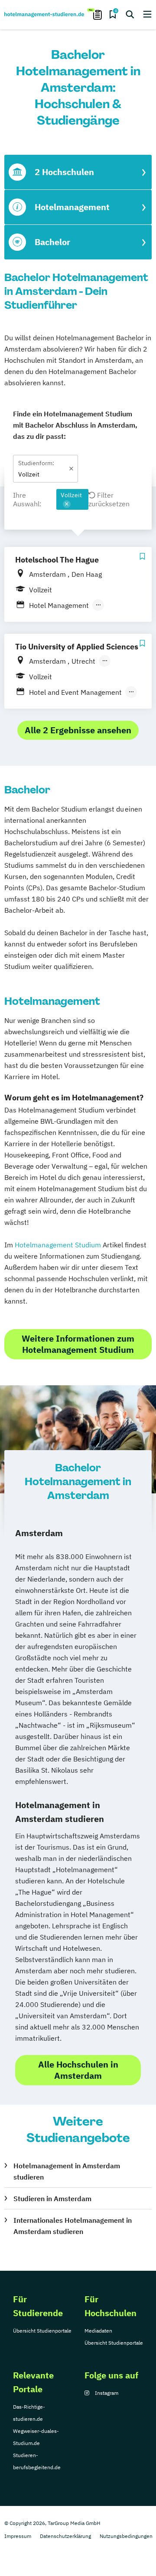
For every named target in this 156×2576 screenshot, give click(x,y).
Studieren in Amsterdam (52, 2199)
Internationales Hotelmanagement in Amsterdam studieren (73, 2226)
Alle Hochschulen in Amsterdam (78, 2070)
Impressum (18, 2536)
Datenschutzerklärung (65, 2536)
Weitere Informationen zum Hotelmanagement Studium (78, 1344)
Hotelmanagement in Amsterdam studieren (67, 2171)
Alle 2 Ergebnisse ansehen (78, 730)
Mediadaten (98, 2331)
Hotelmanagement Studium (58, 1245)
